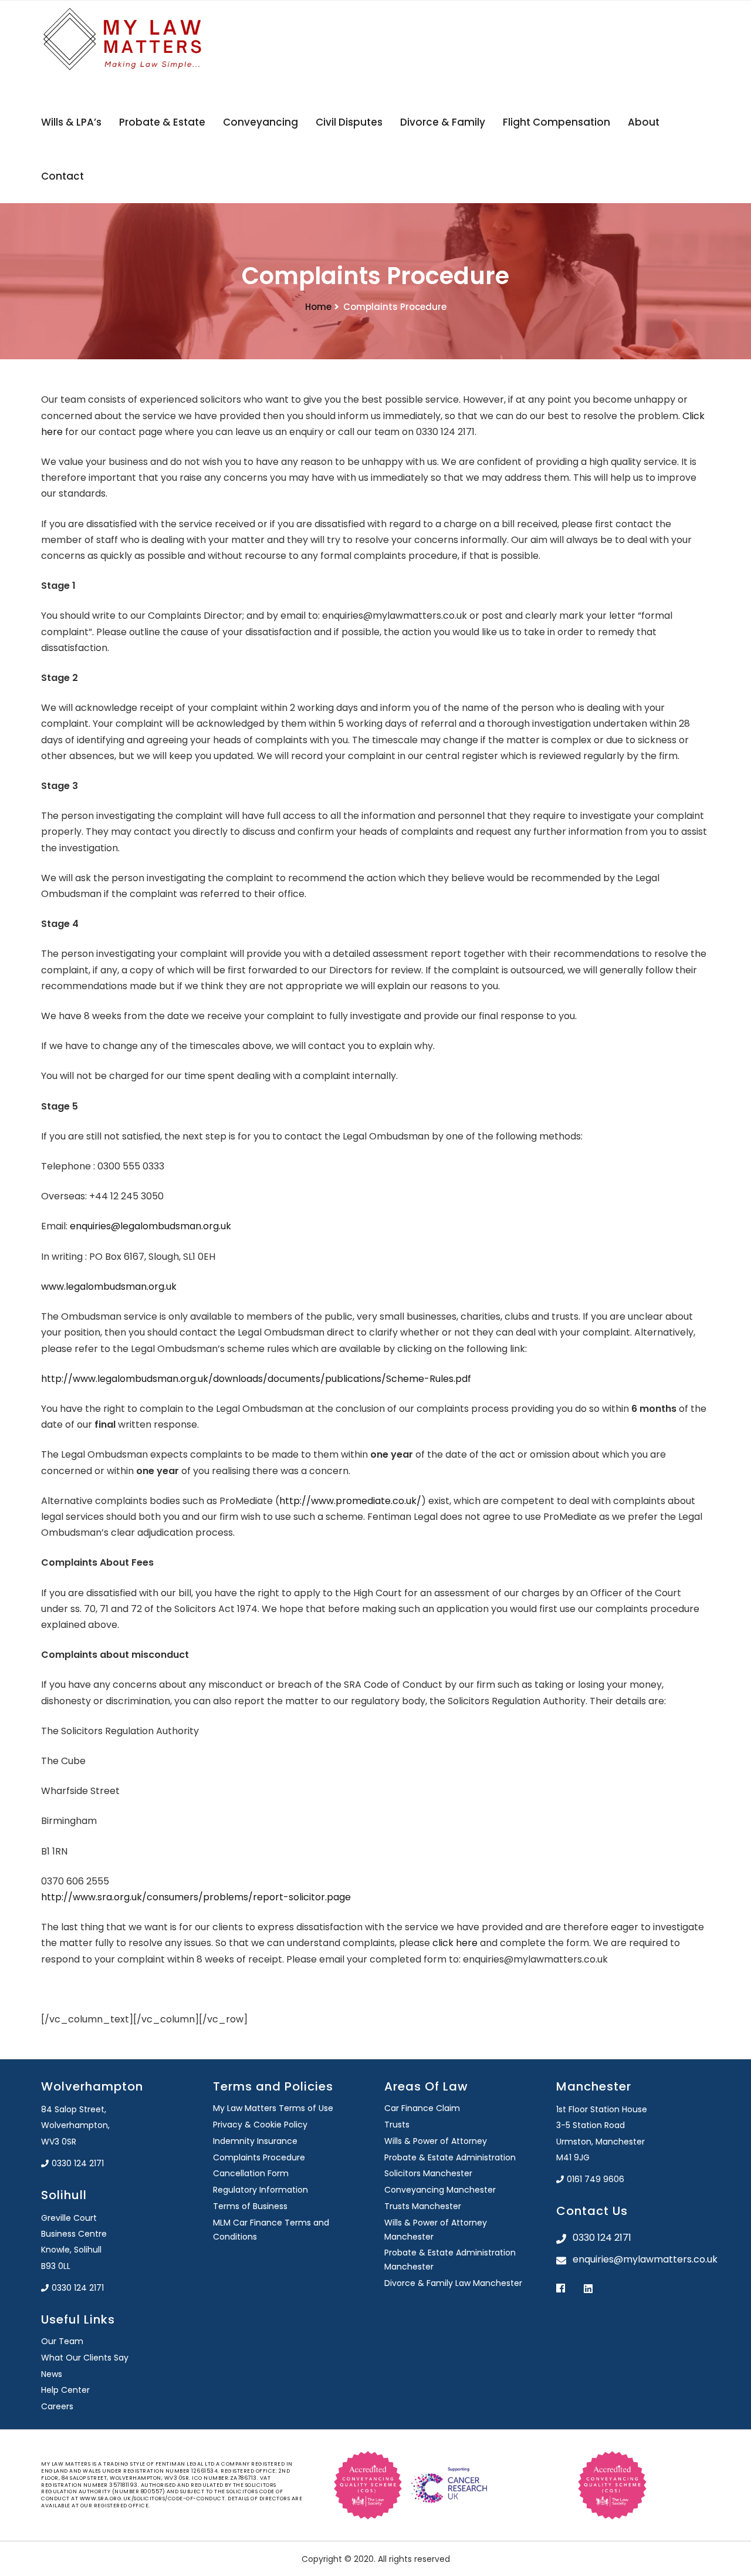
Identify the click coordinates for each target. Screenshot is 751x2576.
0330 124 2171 (78, 2163)
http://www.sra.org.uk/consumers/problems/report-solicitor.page (196, 1897)
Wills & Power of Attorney (436, 2141)
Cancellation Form (251, 2173)
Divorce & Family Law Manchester (453, 2283)
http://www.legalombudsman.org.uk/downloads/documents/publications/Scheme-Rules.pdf (256, 1379)
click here (455, 1943)
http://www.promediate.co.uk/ (350, 1501)
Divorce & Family (443, 122)
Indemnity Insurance (255, 2141)
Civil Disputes (349, 122)
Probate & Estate (162, 122)
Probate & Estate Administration (450, 2157)
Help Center (65, 2390)
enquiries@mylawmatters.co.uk (642, 2259)
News (52, 2374)
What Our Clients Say (85, 2358)
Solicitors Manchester (428, 2173)
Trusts (397, 2125)
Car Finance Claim (422, 2108)
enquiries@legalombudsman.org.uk (150, 1226)
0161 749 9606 (596, 2179)
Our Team (62, 2341)
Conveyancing (261, 122)
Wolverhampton (92, 2086)
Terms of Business (250, 2206)
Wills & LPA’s (71, 122)
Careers (57, 2406)
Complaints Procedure (259, 2157)
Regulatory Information (261, 2190)
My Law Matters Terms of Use (273, 2108)
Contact (62, 176)
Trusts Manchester (423, 2206)
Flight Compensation (557, 122)
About (644, 122)
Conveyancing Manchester (440, 2190)
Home (318, 307)
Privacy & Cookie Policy (260, 2125)
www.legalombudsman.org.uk (109, 1287)
